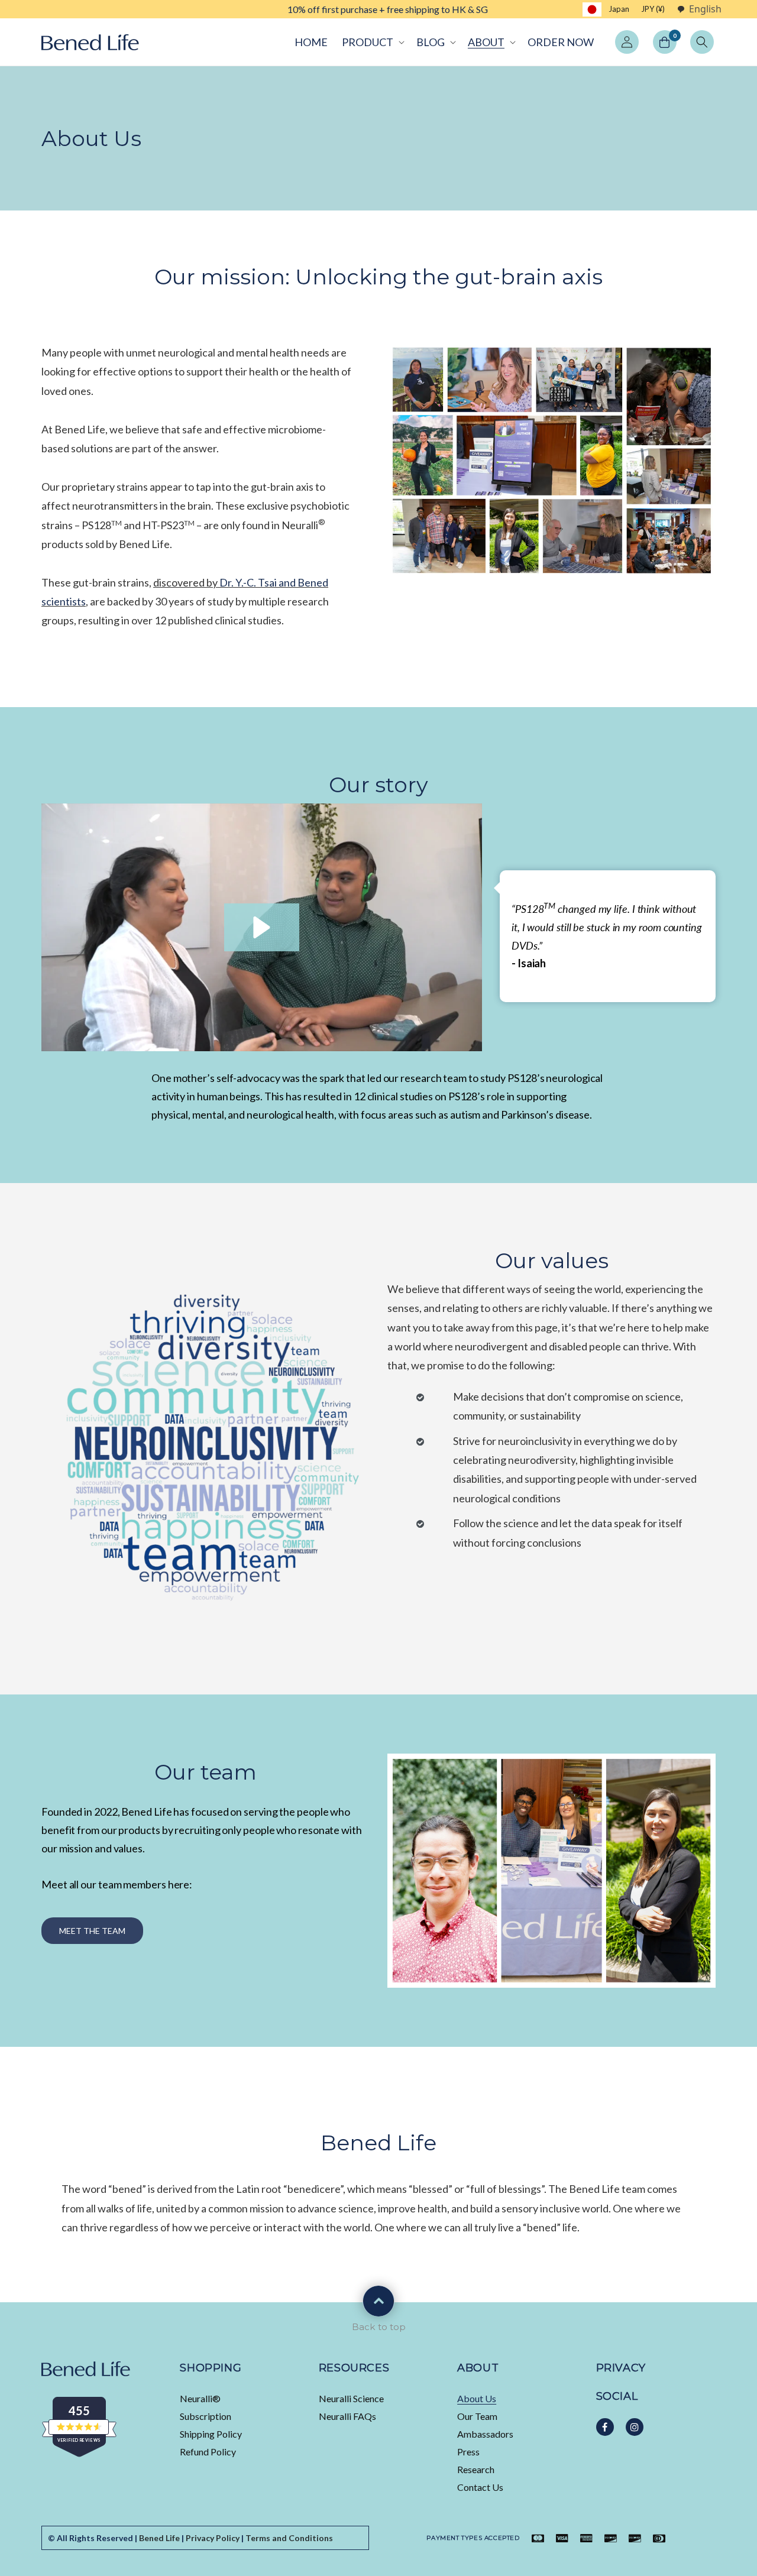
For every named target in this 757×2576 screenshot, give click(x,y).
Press (468, 2452)
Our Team (477, 2416)
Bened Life (159, 2538)
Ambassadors (485, 2434)
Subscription (206, 2416)
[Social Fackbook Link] (605, 2427)
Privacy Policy (213, 2538)
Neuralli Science (351, 2398)
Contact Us (480, 2487)
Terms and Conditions (289, 2538)
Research (476, 2469)
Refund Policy (208, 2452)
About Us (477, 2398)
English (705, 9)
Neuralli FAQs (347, 2416)
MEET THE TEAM (92, 1931)
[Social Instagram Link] (635, 2427)
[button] (372, 42)
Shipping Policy (211, 2434)
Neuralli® (200, 2398)
